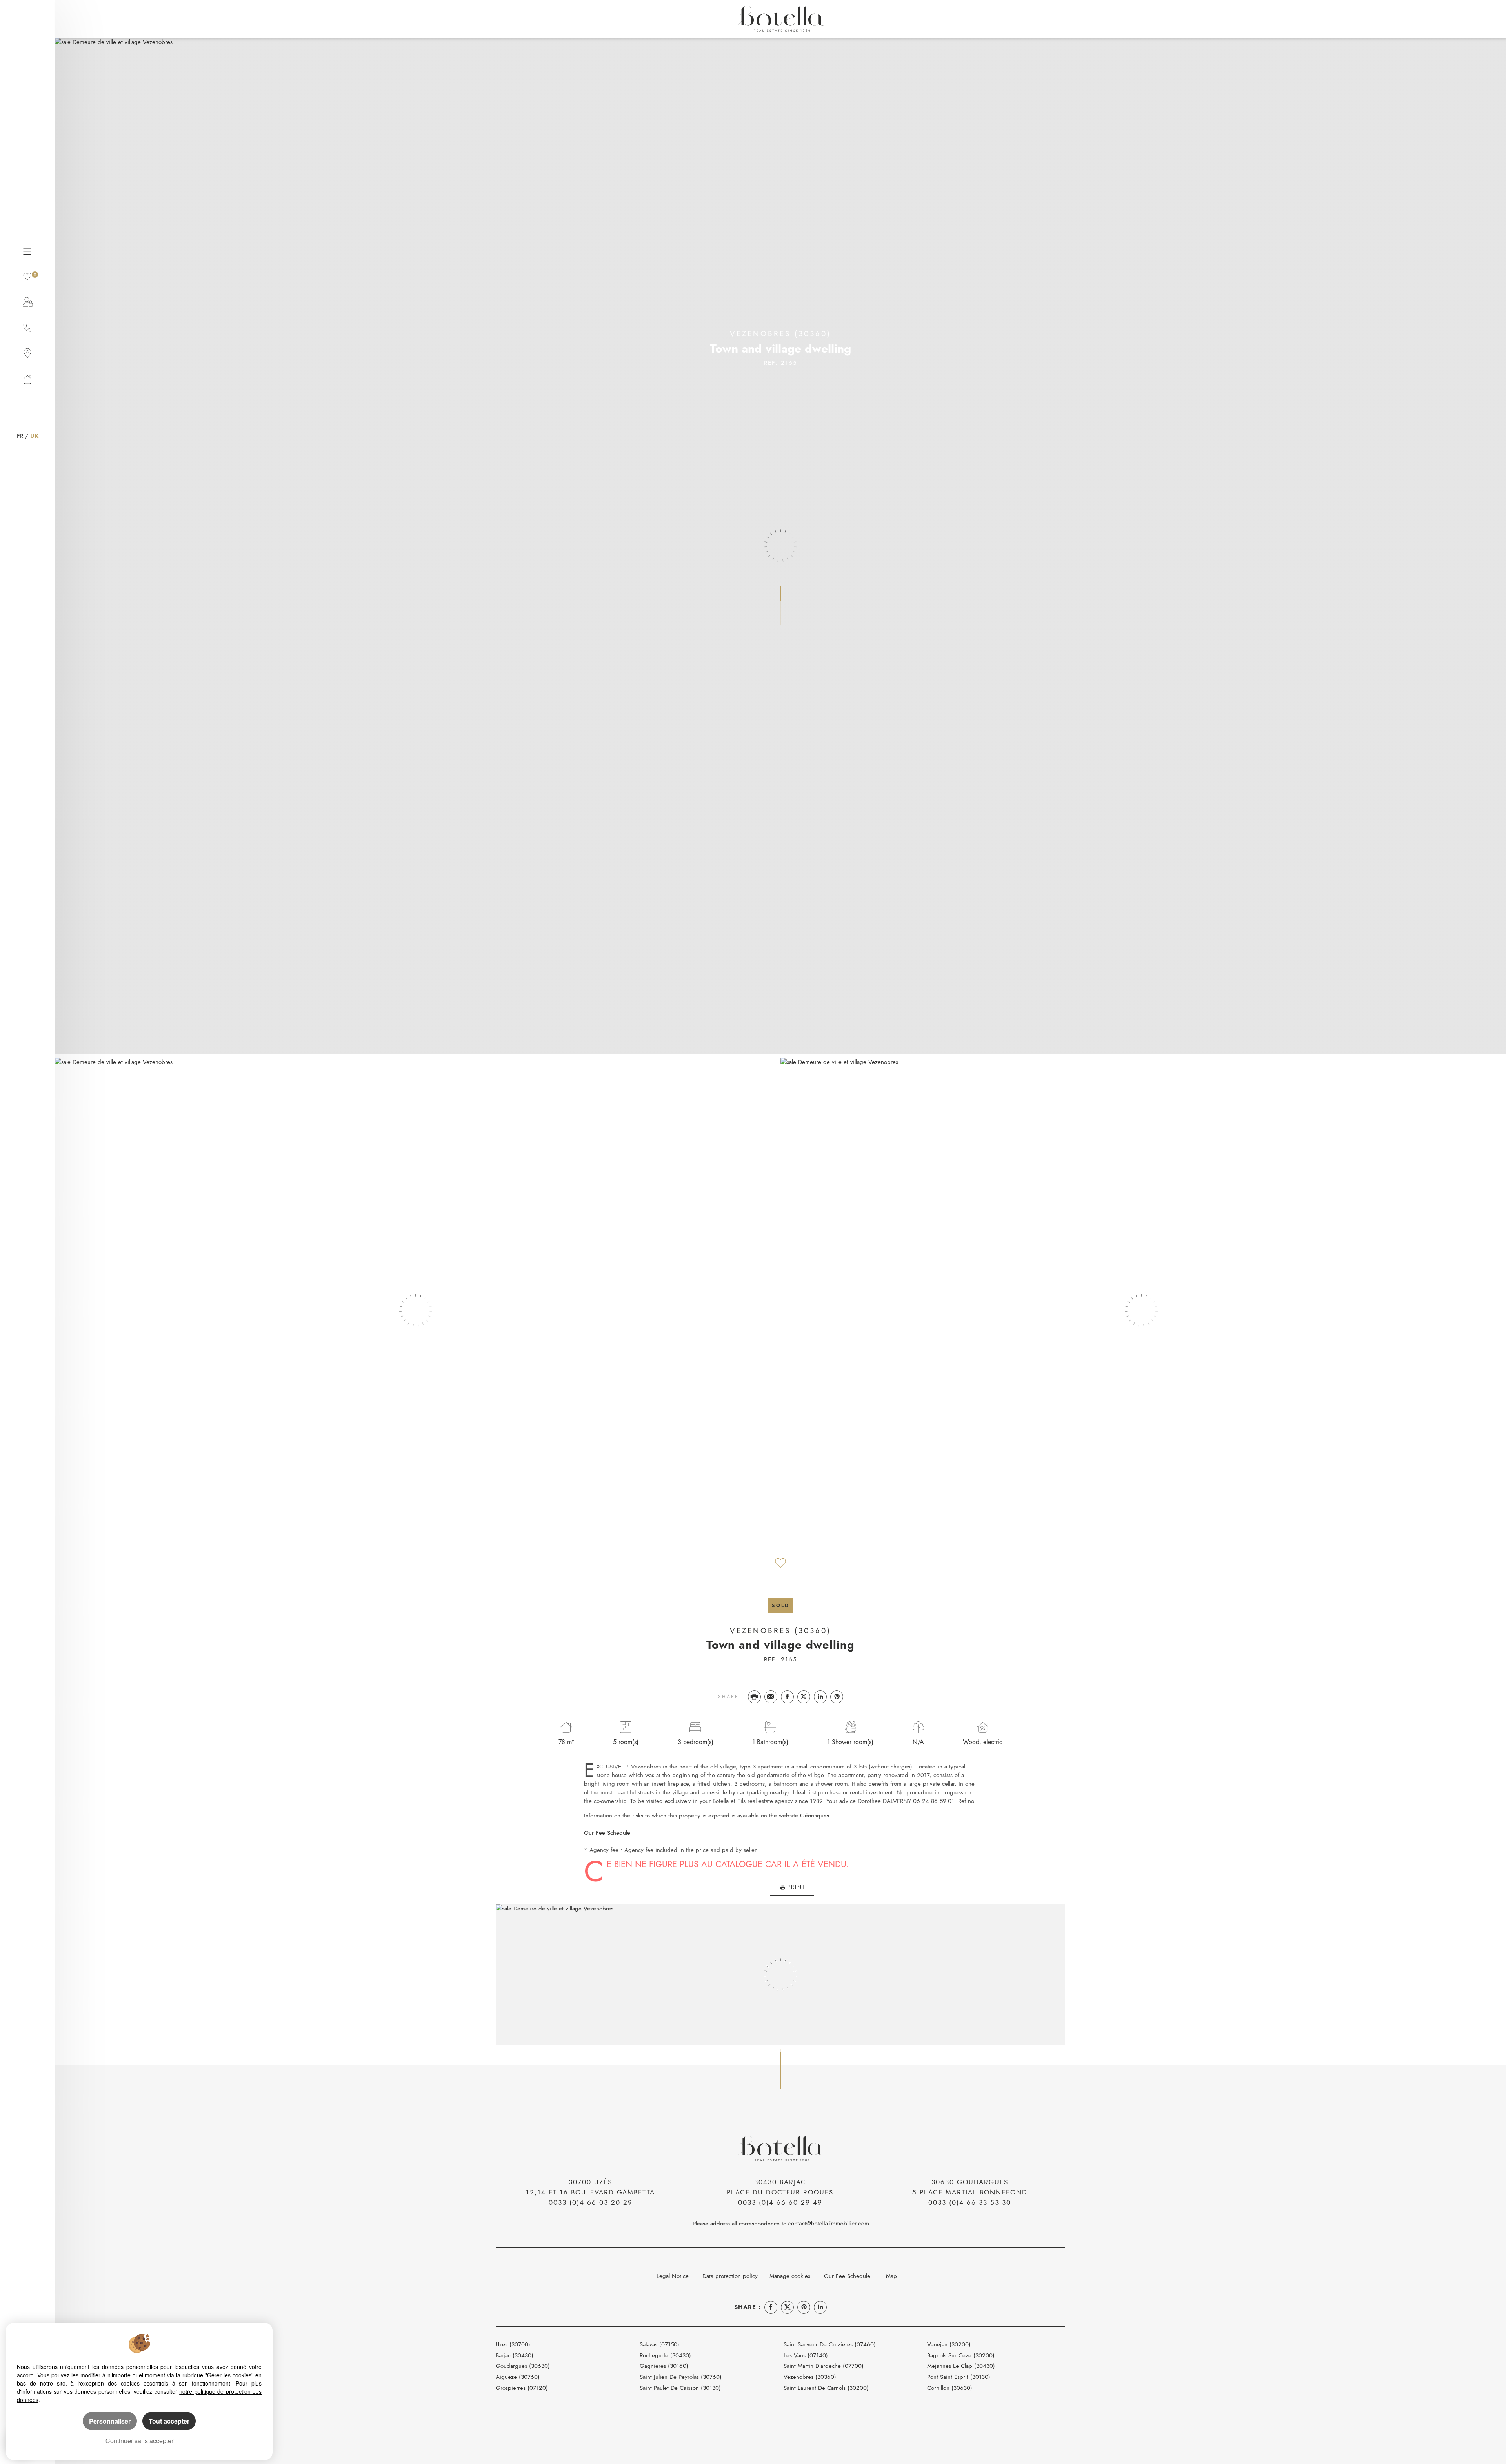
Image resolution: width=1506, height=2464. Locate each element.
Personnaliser (110, 2421)
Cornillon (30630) (950, 2388)
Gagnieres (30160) (664, 2366)
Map (891, 2276)
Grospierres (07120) (522, 2388)
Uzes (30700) (513, 2344)
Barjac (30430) (515, 2355)
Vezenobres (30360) (810, 2377)
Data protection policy (730, 2276)
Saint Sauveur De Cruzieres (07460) (830, 2344)
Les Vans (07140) (806, 2355)
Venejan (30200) (949, 2344)
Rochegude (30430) (665, 2355)
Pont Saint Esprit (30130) (959, 2377)
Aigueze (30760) (518, 2377)
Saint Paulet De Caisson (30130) (680, 2388)
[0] (27, 276)
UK (34, 436)
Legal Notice (673, 2276)
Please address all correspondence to (740, 2223)
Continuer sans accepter (139, 2441)
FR (20, 436)
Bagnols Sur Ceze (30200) (961, 2355)
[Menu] (27, 250)
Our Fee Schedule (608, 1833)
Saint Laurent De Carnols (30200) (826, 2388)
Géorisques (815, 1815)
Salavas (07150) (659, 2344)
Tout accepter (169, 2421)
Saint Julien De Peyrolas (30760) (681, 2377)
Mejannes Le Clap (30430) (961, 2366)
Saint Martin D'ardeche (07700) (824, 2366)
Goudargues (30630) (523, 2366)
